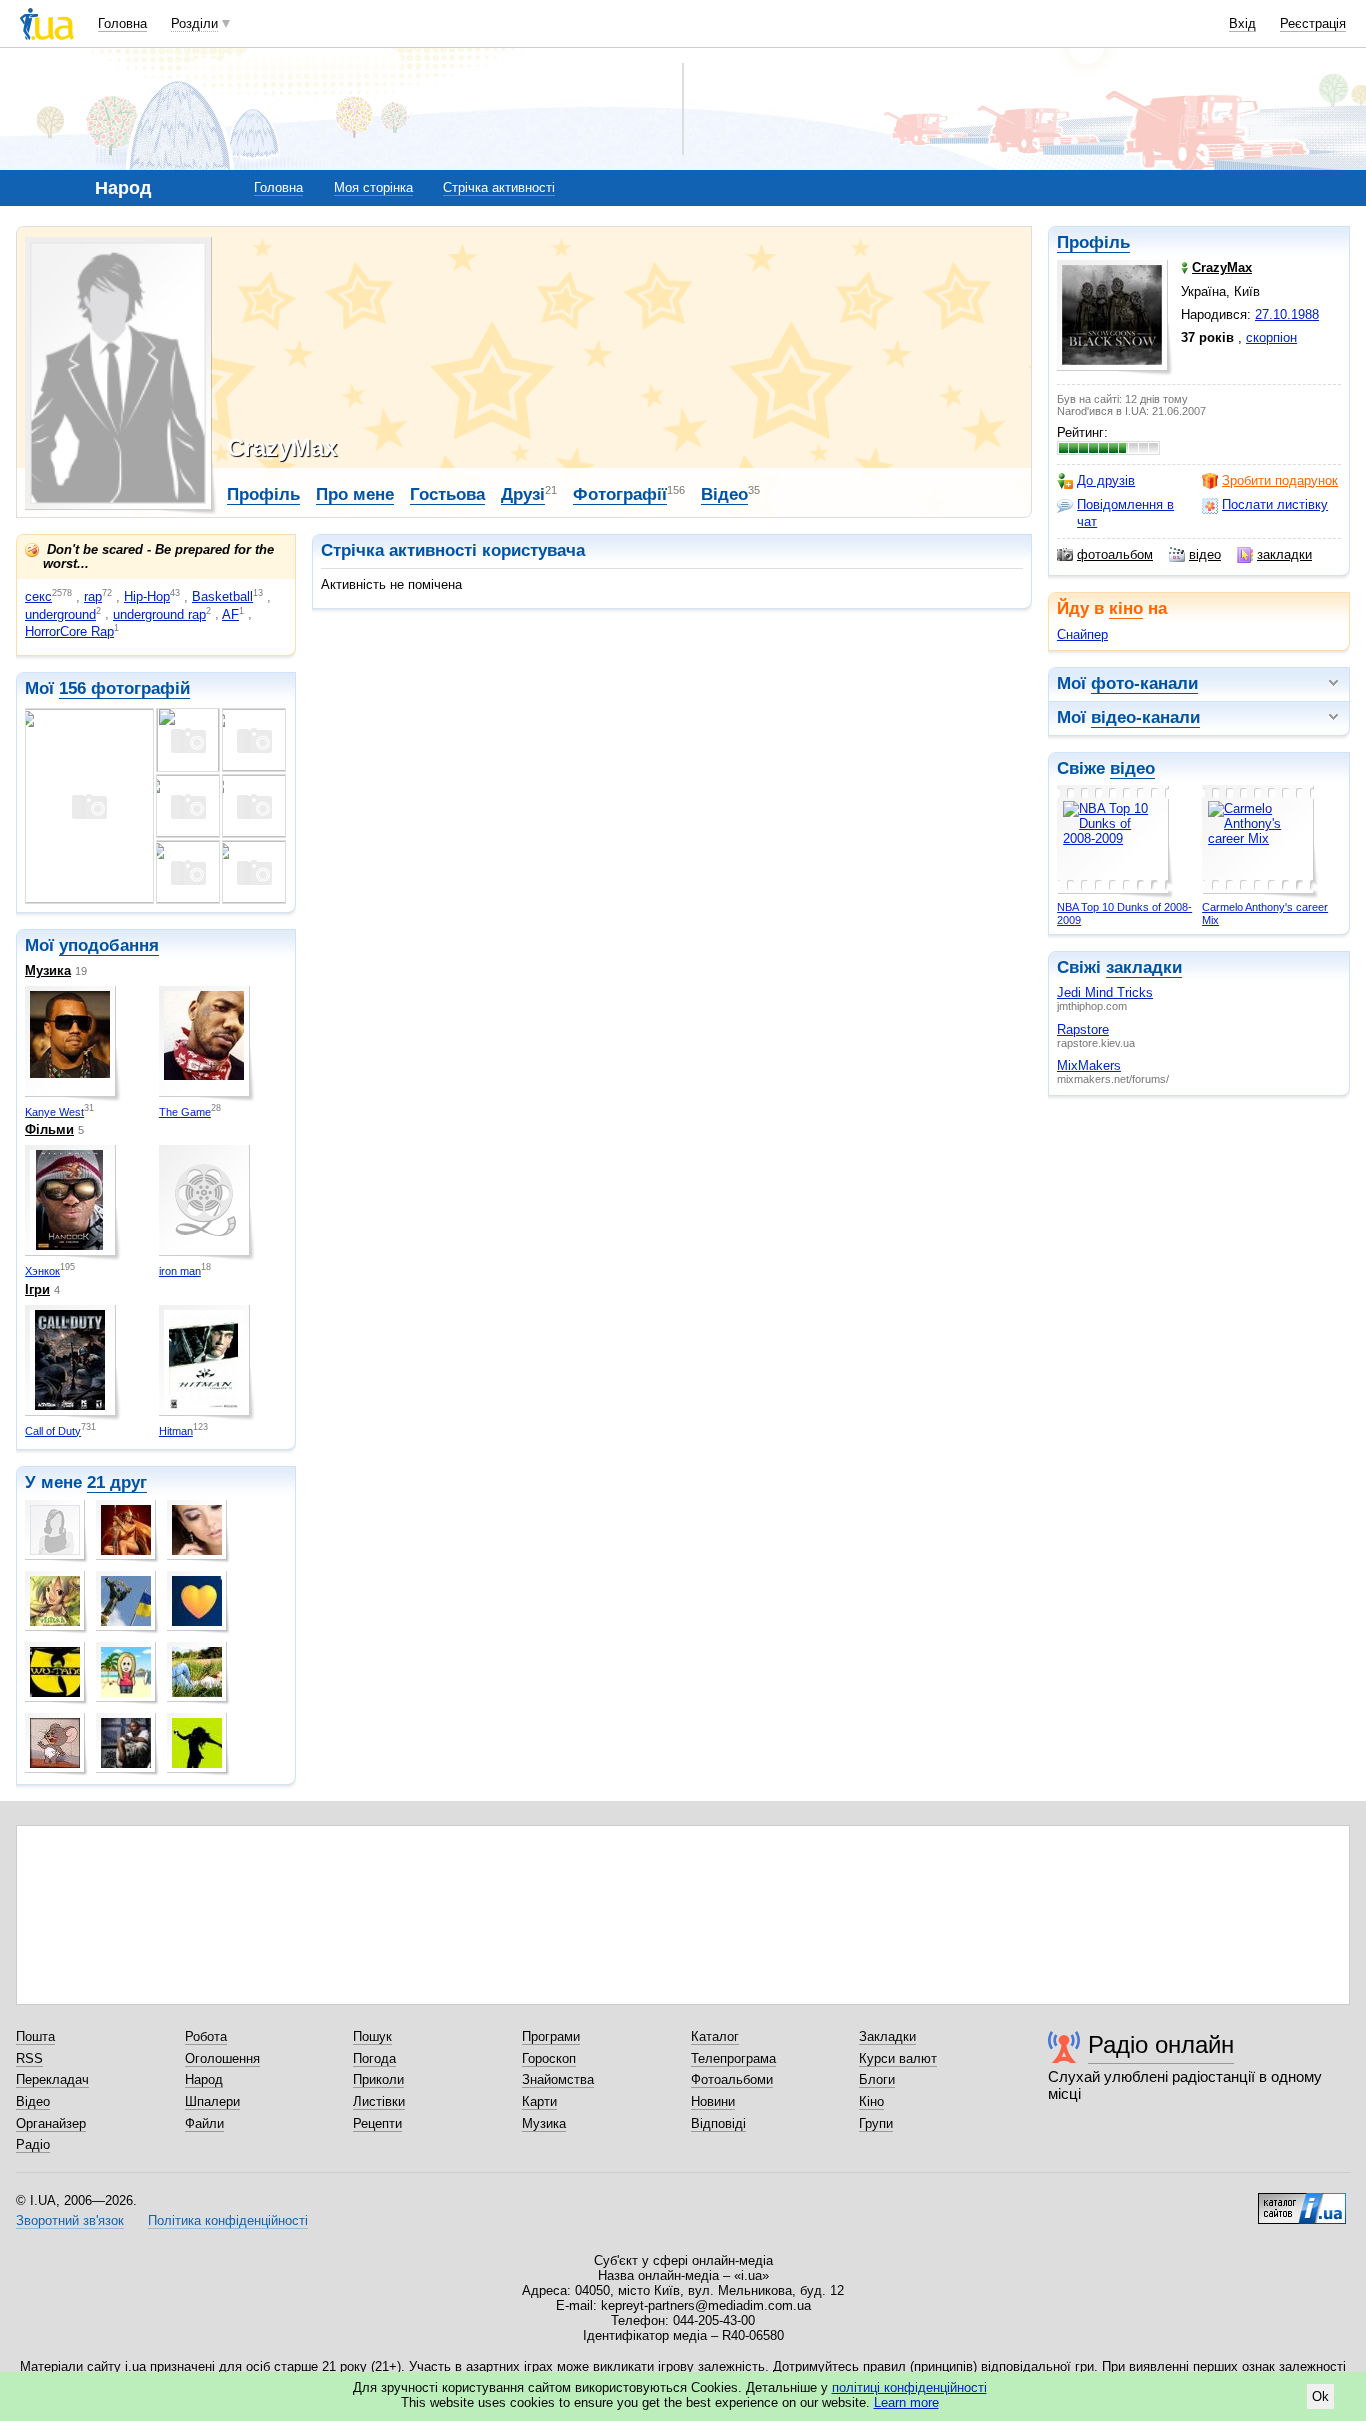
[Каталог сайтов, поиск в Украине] (1302, 2201)
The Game (185, 1112)
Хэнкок (42, 1271)
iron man (180, 1271)
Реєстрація (1313, 23)
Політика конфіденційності (228, 2220)
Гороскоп (549, 2058)
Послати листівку (1275, 504)
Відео (724, 494)
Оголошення (222, 2058)
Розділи (194, 23)
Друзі (523, 494)
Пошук (372, 2036)
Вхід (1242, 23)
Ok (1320, 2396)
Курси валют (898, 2058)
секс (38, 596)
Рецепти (377, 2123)
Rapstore (1083, 1029)
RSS (29, 2058)
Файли (204, 2123)
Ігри (37, 1289)
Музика (48, 970)
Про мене (355, 494)
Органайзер (51, 2123)
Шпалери (212, 2101)
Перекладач (52, 2079)
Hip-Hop (147, 596)
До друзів (1106, 480)
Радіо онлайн (1161, 2044)
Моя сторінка (373, 187)
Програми (551, 2036)
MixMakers (1089, 1065)
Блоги (877, 2079)
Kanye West (54, 1112)
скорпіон (1271, 337)
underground (60, 614)
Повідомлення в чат (1125, 512)
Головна (122, 23)
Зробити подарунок (1280, 480)
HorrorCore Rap (69, 631)
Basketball (222, 596)
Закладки (887, 2036)
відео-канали (1145, 717)
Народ (204, 2079)
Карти (539, 2101)
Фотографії (620, 494)
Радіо (33, 2144)
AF (230, 614)
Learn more (906, 2402)
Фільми (49, 1129)
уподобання (109, 945)
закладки (1284, 554)
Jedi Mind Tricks (1105, 992)
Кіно (871, 2101)
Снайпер (1082, 634)
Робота (206, 2036)
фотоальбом (1115, 554)
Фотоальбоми (732, 2079)
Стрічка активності (499, 187)
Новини (713, 2101)
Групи (876, 2123)
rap (93, 596)
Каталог (715, 2036)
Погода (374, 2058)
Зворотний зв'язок (70, 2220)
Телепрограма (733, 2058)
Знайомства (558, 2079)
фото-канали (1144, 683)
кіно (1126, 608)
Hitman (176, 1431)
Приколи (378, 2079)
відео (1205, 554)
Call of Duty (53, 1431)
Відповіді (718, 2123)
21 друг (117, 1482)
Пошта (35, 2036)
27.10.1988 (1287, 314)
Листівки (379, 2101)
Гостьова (447, 494)
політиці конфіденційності (909, 2387)
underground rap (159, 614)
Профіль (1093, 242)
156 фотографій (124, 688)
